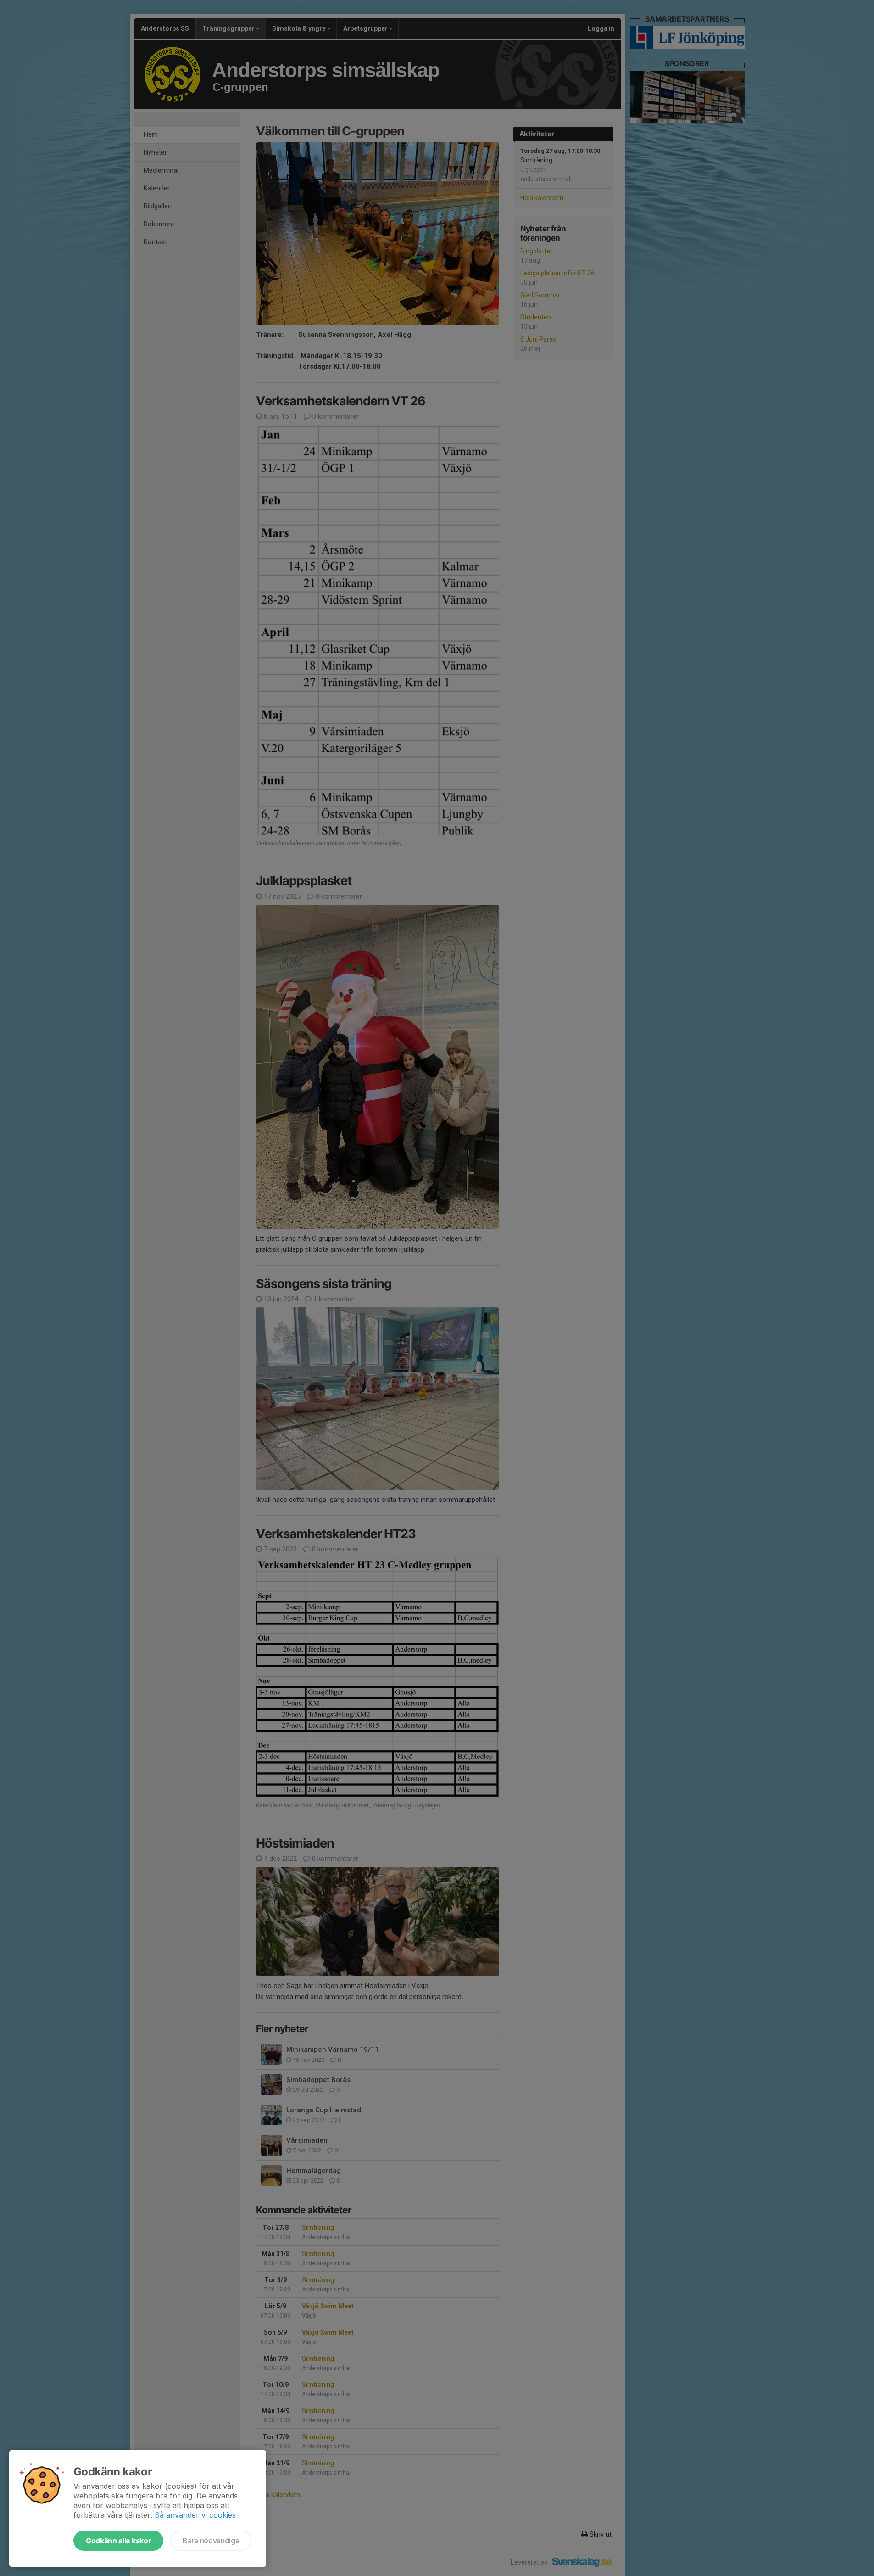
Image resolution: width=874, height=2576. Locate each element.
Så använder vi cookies (195, 2515)
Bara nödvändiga (211, 2541)
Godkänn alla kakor (118, 2541)
